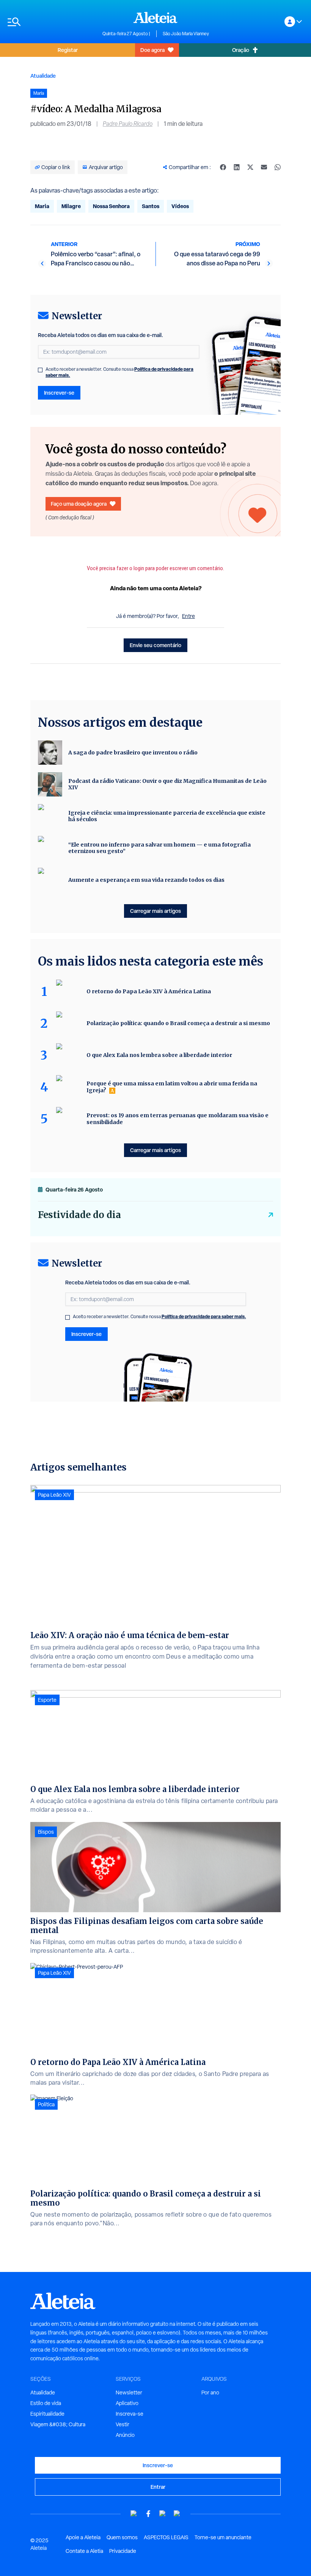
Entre (188, 616)
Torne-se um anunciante (223, 2537)
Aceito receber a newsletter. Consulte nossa (119, 372)
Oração (241, 50)
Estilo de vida (46, 2403)
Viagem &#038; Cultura (58, 2424)
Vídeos (180, 206)
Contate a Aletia (84, 2551)
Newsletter (129, 2393)
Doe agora (152, 50)
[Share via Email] (264, 167)
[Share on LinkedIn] (237, 167)
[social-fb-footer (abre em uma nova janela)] (148, 2514)
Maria (42, 206)
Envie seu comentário (155, 645)
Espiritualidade (47, 2414)
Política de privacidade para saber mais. (204, 1316)
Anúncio (125, 2435)
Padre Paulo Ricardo (128, 124)
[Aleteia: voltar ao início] (155, 17)
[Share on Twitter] (250, 167)
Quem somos (122, 2537)
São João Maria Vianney (186, 34)
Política (46, 2104)
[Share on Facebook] (223, 167)
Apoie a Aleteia (83, 2537)
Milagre (71, 206)
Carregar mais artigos (155, 911)
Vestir (123, 2424)
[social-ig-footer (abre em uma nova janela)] (177, 2514)
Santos (151, 206)
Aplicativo (127, 2403)
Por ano (210, 2393)
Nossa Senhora (111, 206)
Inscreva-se (130, 2414)
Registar (68, 50)
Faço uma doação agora (79, 504)
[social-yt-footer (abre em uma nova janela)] (134, 2514)
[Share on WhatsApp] (278, 167)
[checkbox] (40, 370)
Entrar (158, 2487)
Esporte (47, 1700)
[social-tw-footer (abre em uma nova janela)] (163, 2514)
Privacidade (123, 2551)
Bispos (46, 1832)
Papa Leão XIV (54, 1495)
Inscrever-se (59, 393)
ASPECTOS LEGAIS (166, 2537)
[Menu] (51, 22)
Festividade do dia (79, 1215)
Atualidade (43, 76)
